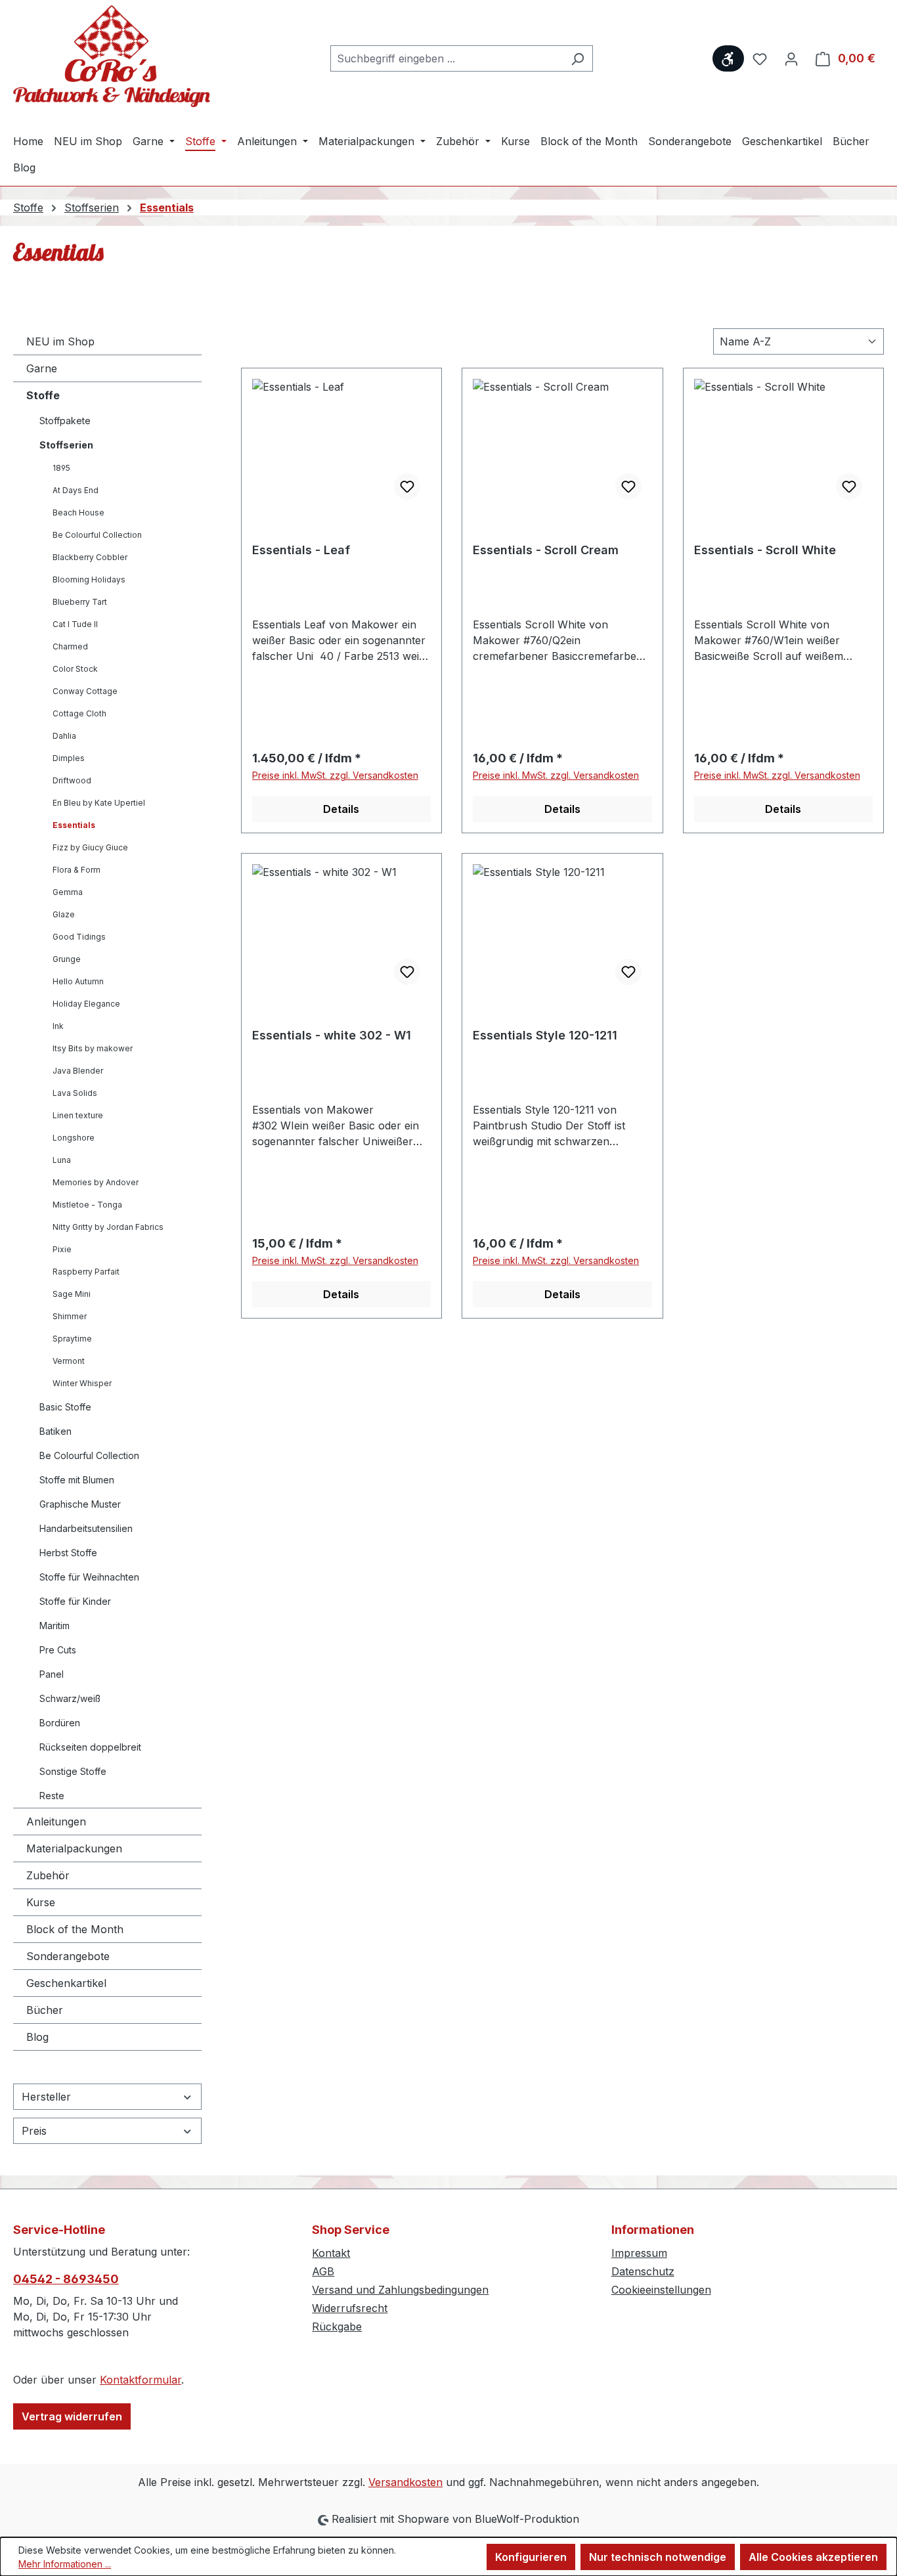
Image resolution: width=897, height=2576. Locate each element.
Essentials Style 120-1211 (545, 1035)
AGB (323, 2271)
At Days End (76, 490)
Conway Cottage (85, 691)
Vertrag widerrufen (72, 2416)
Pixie (62, 1249)
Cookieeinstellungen (661, 2290)
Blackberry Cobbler (90, 557)
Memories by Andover (96, 1182)
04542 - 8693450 (66, 2279)
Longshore (74, 1138)
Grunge (67, 959)
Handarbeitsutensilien (86, 1528)
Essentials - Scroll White (765, 550)
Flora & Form (77, 870)
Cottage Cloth (79, 713)
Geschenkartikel (66, 1983)
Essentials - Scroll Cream (546, 550)
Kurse (41, 1902)
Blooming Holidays (89, 579)
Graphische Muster (80, 1504)
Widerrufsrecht (350, 2308)
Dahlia (64, 736)
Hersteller (46, 2097)
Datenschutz (643, 2271)
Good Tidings (79, 937)
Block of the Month (75, 1929)
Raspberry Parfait (86, 1272)
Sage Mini (72, 1294)
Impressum (639, 2253)
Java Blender (78, 1071)
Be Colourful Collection (97, 535)
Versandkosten (405, 2482)
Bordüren (60, 1723)
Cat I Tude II (75, 624)
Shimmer (70, 1316)
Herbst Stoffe (68, 1553)
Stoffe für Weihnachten (89, 1577)
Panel (52, 1674)
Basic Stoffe (65, 1407)
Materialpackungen (74, 1848)
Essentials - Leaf (301, 550)
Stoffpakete (65, 421)
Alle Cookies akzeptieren (813, 2557)
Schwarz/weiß (70, 1698)
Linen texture (78, 1115)
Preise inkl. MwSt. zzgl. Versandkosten (335, 775)
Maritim (55, 1626)
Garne (42, 368)
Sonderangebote (68, 1956)
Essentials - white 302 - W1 (332, 1035)
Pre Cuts (58, 1650)
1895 (61, 468)
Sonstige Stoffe (73, 1771)
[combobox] (447, 58)
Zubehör (48, 1875)
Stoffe (43, 395)
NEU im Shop (60, 341)
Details (341, 809)
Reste (52, 1796)
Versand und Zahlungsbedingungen (400, 2290)
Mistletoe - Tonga (87, 1205)
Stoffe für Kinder (75, 1601)
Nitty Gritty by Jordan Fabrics (108, 1227)
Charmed (70, 646)
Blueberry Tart (80, 602)
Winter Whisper (82, 1383)
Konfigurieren (531, 2557)
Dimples (69, 758)
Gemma (68, 892)
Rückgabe (337, 2326)
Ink (58, 1026)
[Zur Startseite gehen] (112, 56)
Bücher (45, 2010)
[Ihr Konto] (791, 58)
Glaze (64, 914)
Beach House (78, 513)
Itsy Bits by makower (93, 1048)
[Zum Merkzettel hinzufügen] (407, 487)
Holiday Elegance (86, 1004)
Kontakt (331, 2253)
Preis (34, 2131)
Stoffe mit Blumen (77, 1480)
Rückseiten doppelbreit (90, 1747)
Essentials (74, 825)
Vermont (69, 1361)
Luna (62, 1160)
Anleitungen (56, 1822)
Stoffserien (66, 445)
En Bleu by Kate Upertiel (99, 803)
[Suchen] (578, 58)
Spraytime (72, 1339)
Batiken (55, 1431)
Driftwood (72, 780)
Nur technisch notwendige (658, 2557)
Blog (37, 2037)
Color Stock (75, 669)
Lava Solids (75, 1093)
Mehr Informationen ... (65, 2564)
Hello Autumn (78, 981)
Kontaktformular (141, 2380)
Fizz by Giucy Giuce (90, 847)
